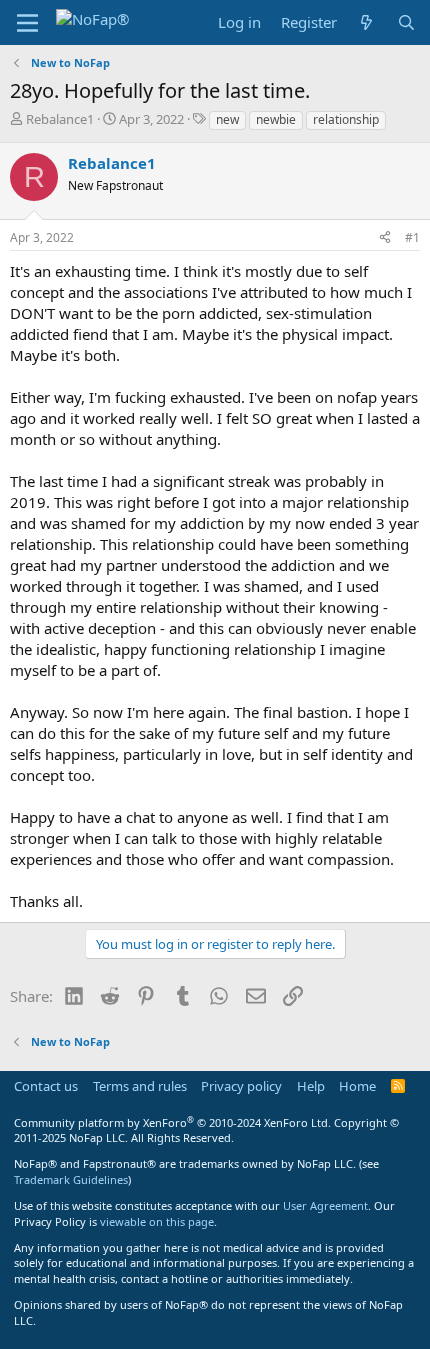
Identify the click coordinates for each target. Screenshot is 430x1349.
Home (357, 1086)
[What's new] (366, 22)
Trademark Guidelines (71, 1179)
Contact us (46, 1086)
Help (311, 1086)
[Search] (406, 22)
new (227, 119)
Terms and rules (140, 1086)
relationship (346, 119)
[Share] (385, 238)
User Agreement (325, 1205)
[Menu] (27, 23)
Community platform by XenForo (172, 1122)
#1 (412, 237)
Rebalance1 (60, 119)
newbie (276, 119)
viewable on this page (157, 1221)
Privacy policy (241, 1086)
